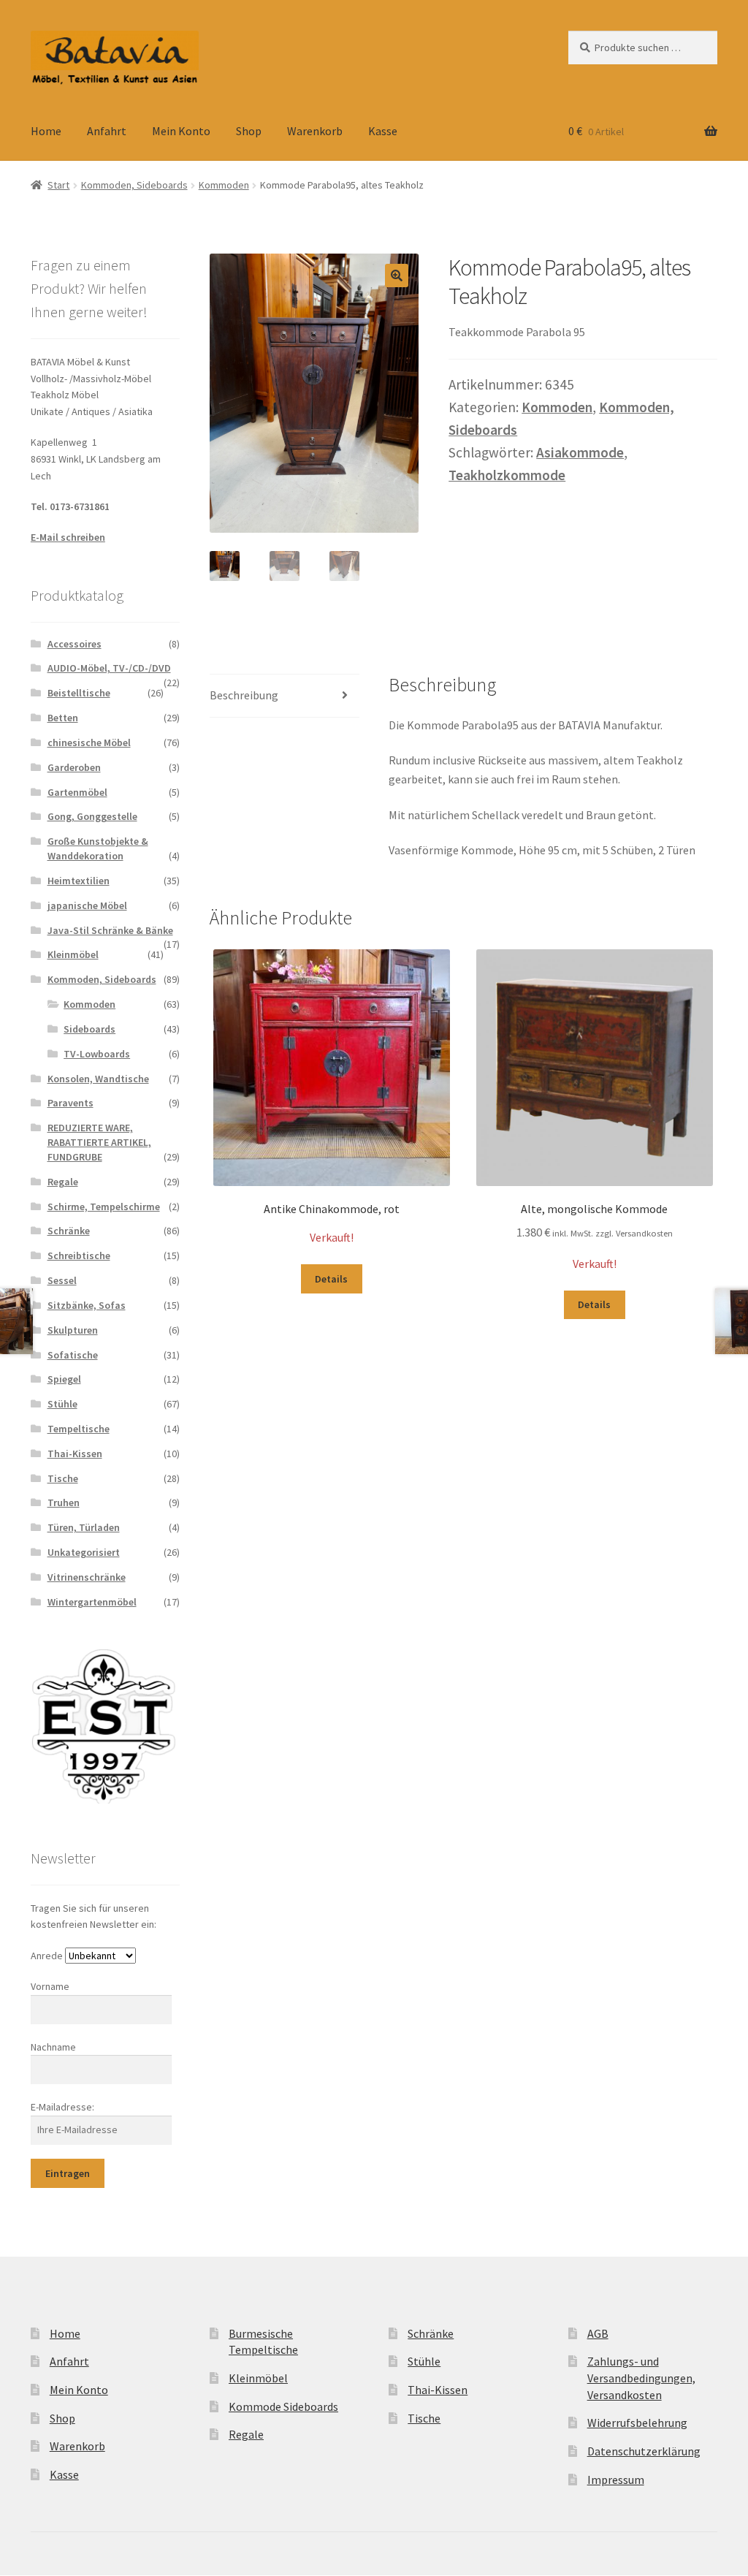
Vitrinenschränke (87, 1577)
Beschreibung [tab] (244, 695)
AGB (598, 2333)
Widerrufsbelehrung (637, 2423)
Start (58, 185)
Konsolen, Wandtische (98, 1079)
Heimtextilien (79, 881)
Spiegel (64, 1379)
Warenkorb (315, 131)
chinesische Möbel (89, 742)
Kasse (383, 131)
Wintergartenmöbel (92, 1602)
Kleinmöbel (73, 954)
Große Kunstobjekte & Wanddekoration (98, 848)
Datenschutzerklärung (644, 2451)
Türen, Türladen (84, 1527)
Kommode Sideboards (283, 2406)
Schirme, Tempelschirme (104, 1207)
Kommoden (224, 185)
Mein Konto (181, 131)
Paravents (70, 1103)
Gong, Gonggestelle (92, 816)
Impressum (616, 2480)
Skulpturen (73, 1330)
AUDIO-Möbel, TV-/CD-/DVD (109, 668)
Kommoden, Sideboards (134, 185)
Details (331, 1279)
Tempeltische (79, 1429)
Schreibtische (79, 1255)
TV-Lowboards (97, 1054)
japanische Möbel (87, 905)
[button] (397, 276)
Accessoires (75, 644)
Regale (63, 1182)
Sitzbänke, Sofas (87, 1305)
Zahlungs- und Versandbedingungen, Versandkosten (641, 2378)
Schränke (69, 1231)
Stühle (62, 1404)
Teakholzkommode (507, 475)
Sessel (62, 1280)
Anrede (47, 1956)
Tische (63, 1478)
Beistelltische (79, 693)
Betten (63, 718)
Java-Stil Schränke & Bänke (110, 930)
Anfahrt (107, 131)
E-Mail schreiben (68, 537)
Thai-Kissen (75, 1454)
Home (46, 131)
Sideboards (89, 1029)
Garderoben (74, 767)
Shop (249, 131)
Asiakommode (580, 452)
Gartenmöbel (77, 792)
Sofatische (73, 1355)
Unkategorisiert (84, 1552)
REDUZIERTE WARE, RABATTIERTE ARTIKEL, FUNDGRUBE (99, 1142)
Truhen (64, 1502)
